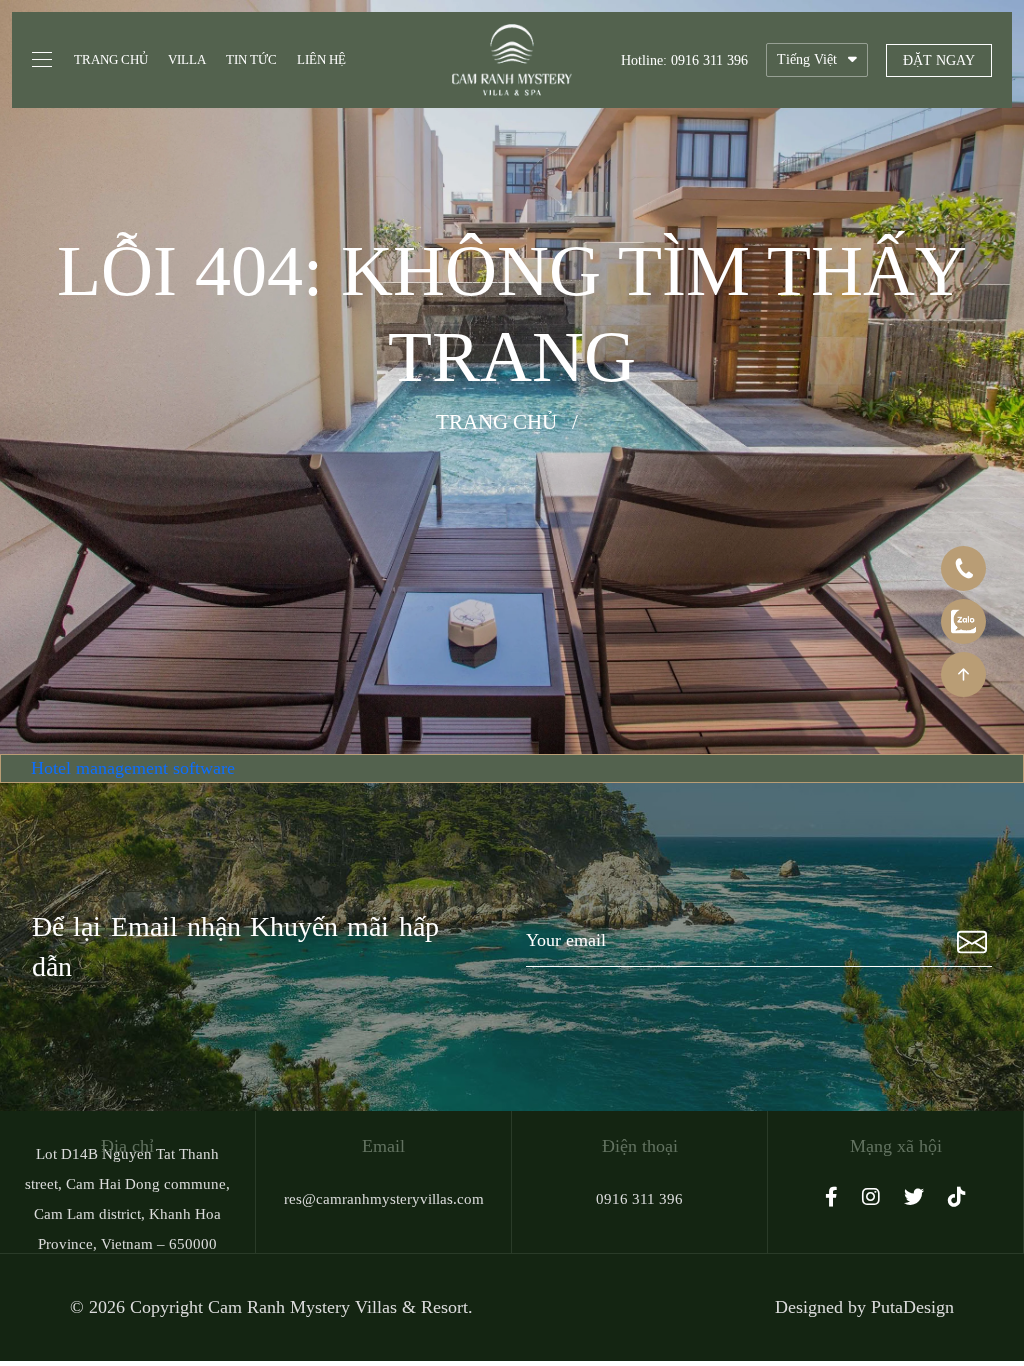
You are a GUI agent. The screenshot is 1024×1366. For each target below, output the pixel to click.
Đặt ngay (939, 60)
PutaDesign (912, 1307)
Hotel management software (133, 768)
